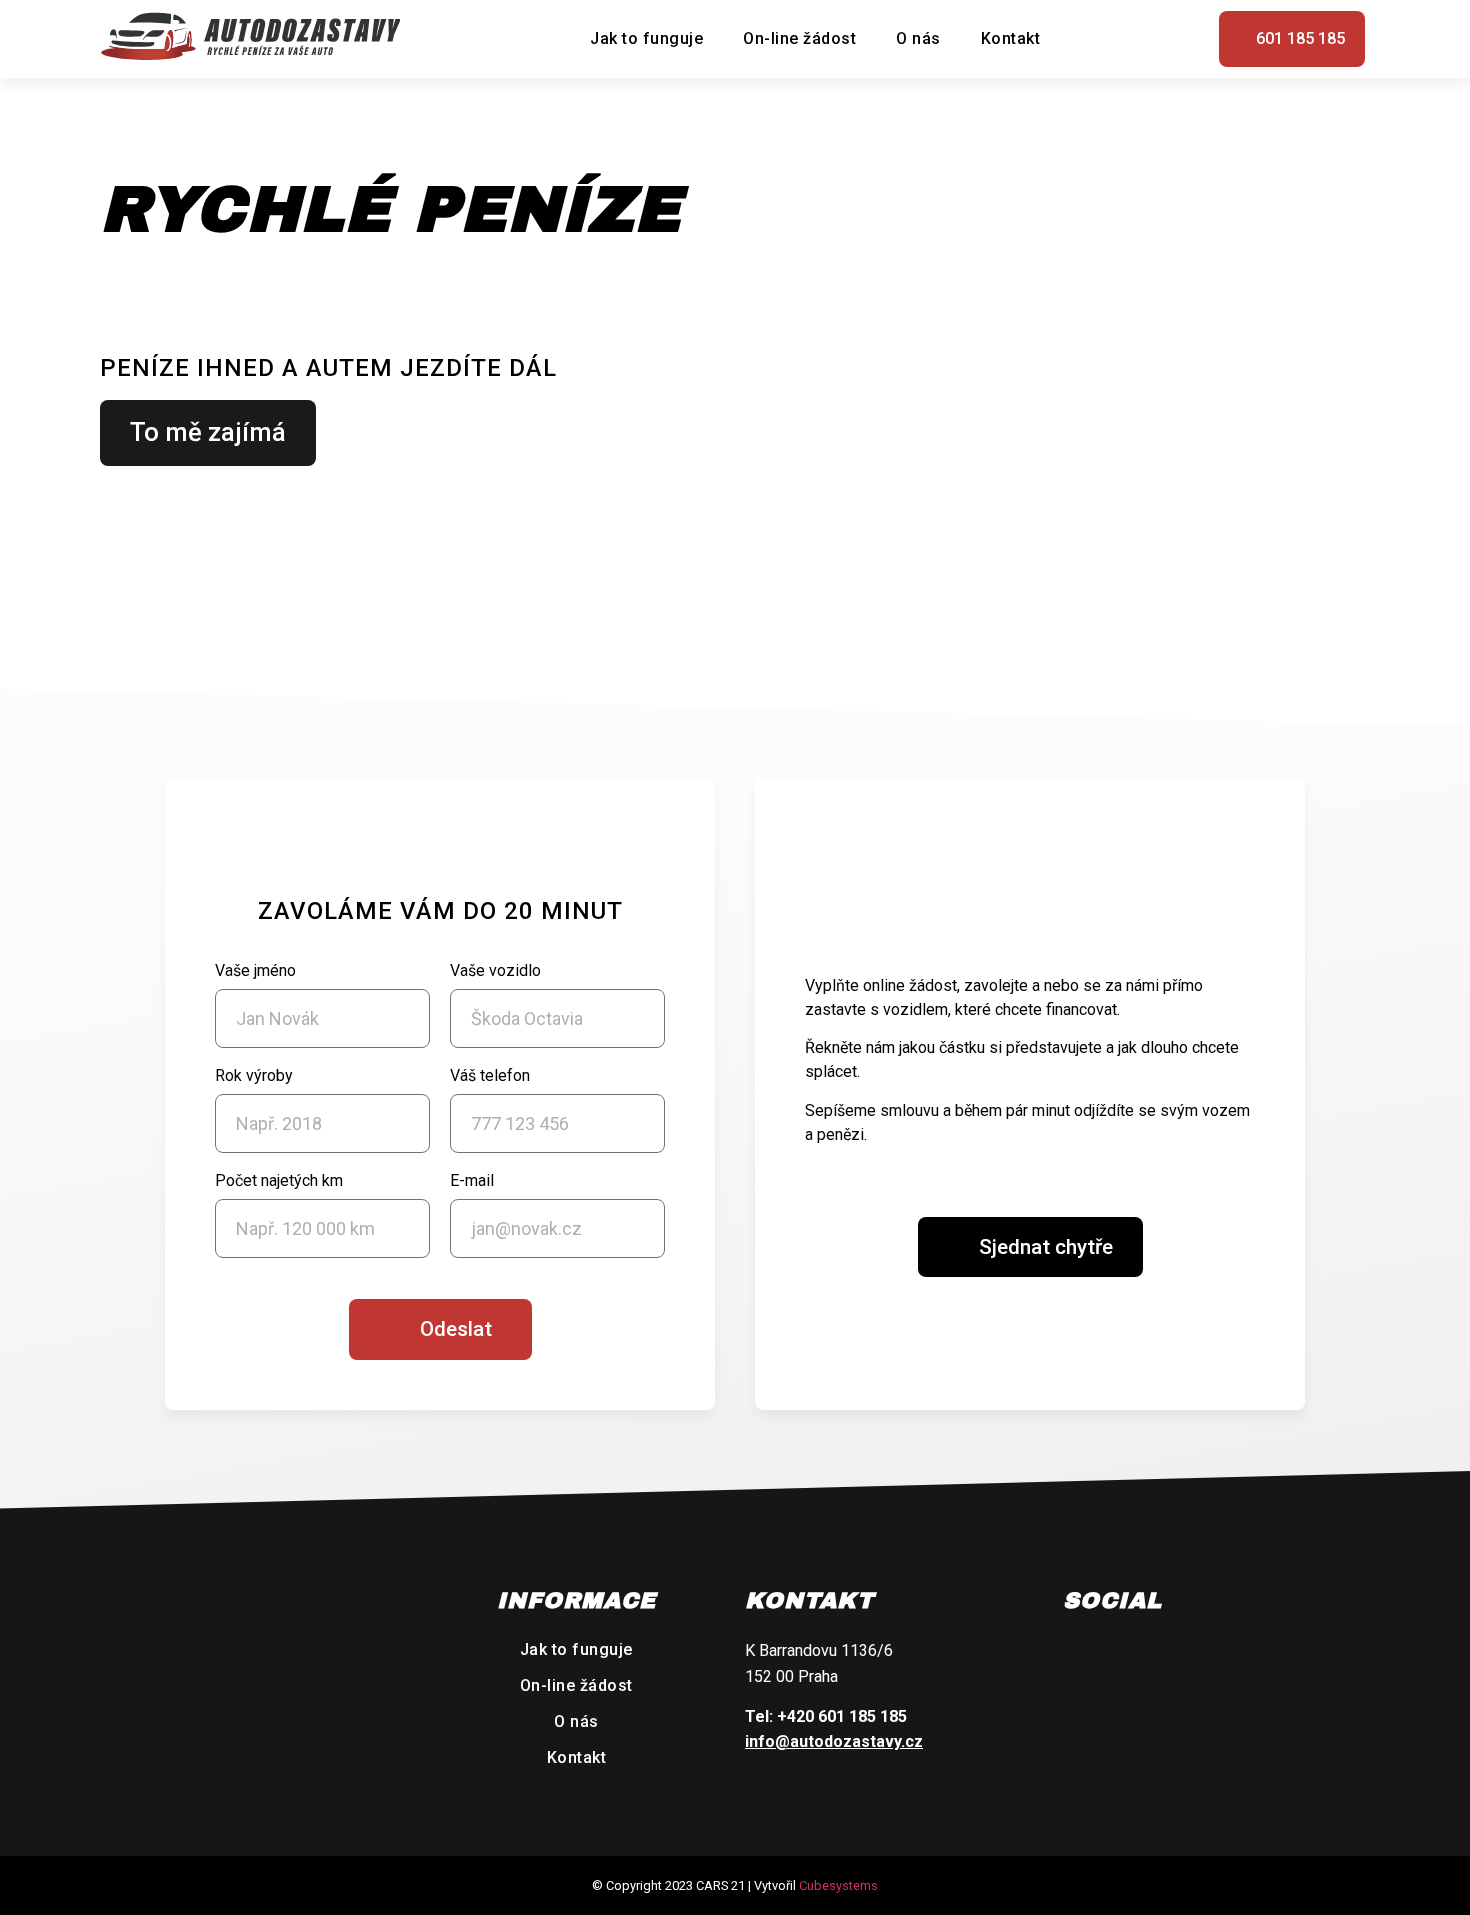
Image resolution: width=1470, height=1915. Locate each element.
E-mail (472, 1181)
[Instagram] (1131, 1653)
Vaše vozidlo (495, 971)
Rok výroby (254, 1076)
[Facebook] (1084, 1653)
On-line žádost (799, 38)
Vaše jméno (255, 971)
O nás (918, 38)
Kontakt (1011, 38)
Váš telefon (490, 1076)
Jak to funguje (646, 38)
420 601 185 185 (847, 1716)
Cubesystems (838, 1885)
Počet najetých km (279, 1181)
